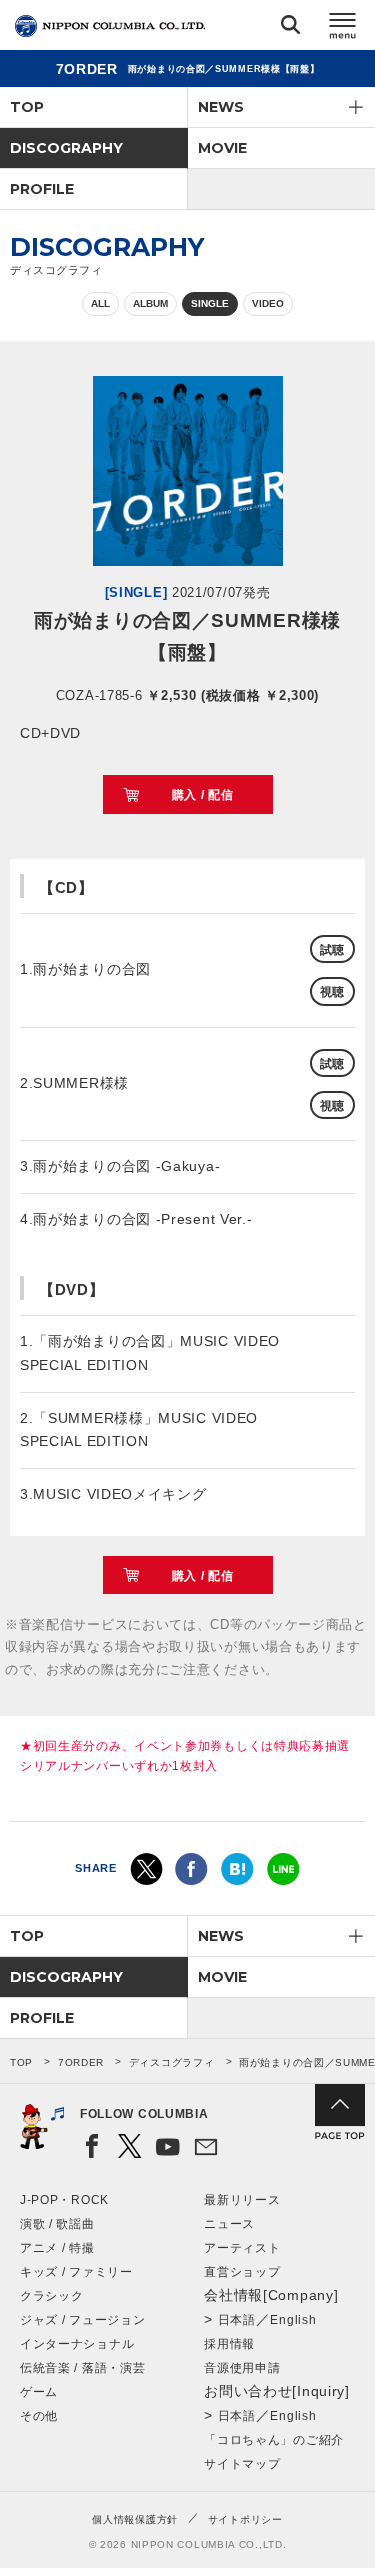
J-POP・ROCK (64, 2200)
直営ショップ (242, 2272)
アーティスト (242, 2248)
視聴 (332, 992)
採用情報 (229, 2344)
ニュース (229, 2224)
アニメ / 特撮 (57, 2248)
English (293, 2320)
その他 (39, 2416)
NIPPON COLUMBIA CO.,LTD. (110, 26)
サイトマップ (242, 2464)
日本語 (237, 2320)
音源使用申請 (242, 2368)
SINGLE (210, 303)
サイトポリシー (245, 2519)
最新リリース (242, 2200)
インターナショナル (77, 2344)
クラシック (52, 2296)
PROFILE (42, 189)
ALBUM (150, 303)
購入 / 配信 (203, 795)
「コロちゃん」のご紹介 (274, 2440)
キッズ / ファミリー (76, 2272)
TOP (27, 107)
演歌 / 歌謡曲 (57, 2224)
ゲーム (39, 2392)
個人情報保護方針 (135, 2519)
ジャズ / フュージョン (82, 2320)
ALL (100, 303)
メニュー (343, 28)
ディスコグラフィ (172, 2062)
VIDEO (268, 303)
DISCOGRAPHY (66, 148)
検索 (290, 28)
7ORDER (81, 2062)
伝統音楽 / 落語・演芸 (82, 2368)
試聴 (332, 950)
